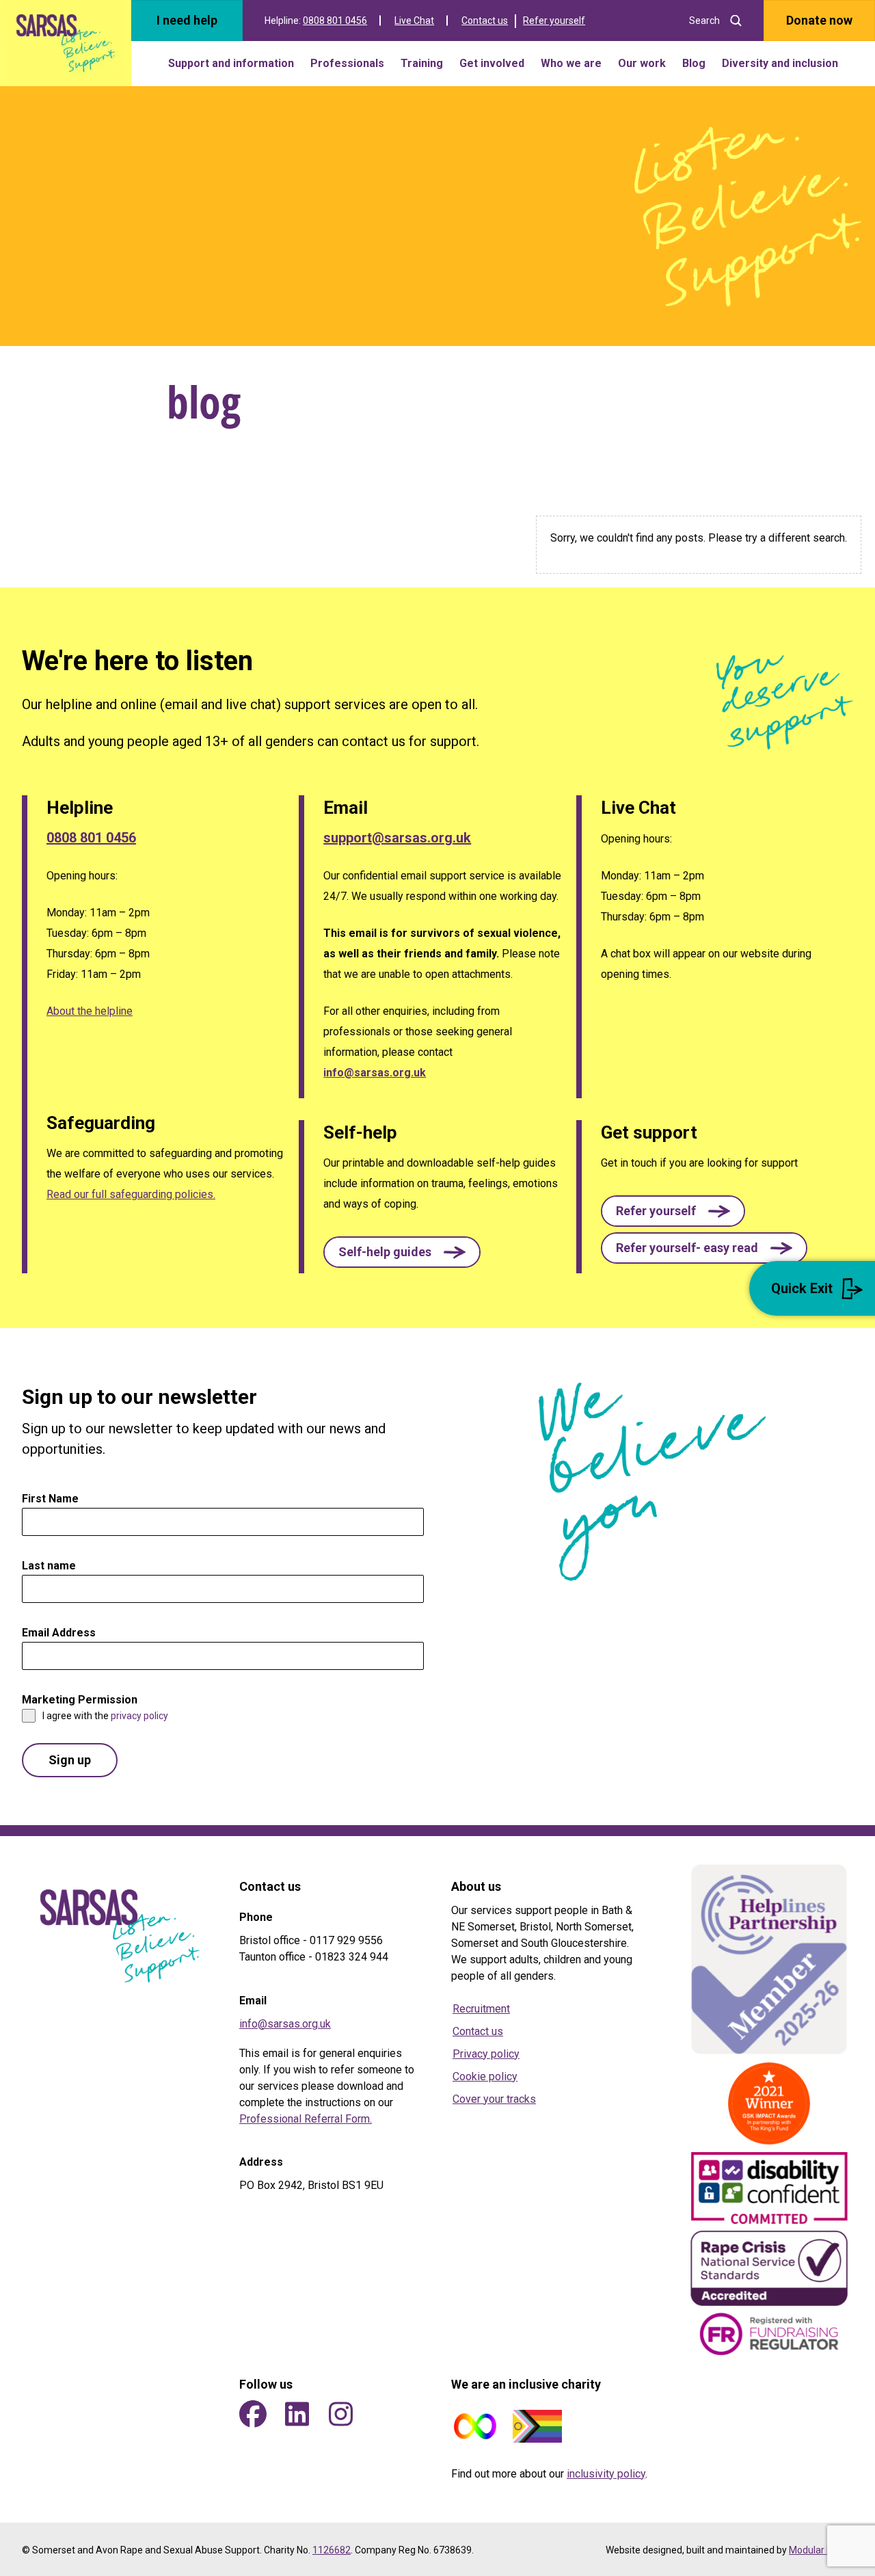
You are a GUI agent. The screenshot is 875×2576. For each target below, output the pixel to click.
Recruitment (481, 2009)
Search (704, 21)
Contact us (485, 21)
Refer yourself (554, 21)
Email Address (63, 1633)
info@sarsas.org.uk (375, 1073)
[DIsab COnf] (769, 2190)
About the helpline (90, 1011)
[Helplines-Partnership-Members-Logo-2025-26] (769, 1959)
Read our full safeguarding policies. (131, 1194)
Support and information (231, 63)
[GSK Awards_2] (769, 2103)
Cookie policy (485, 2076)
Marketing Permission (83, 1700)
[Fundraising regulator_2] (769, 2334)
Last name (49, 1566)
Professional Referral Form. (306, 2119)
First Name (54, 1499)
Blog (694, 63)
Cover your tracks (494, 2099)
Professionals (347, 63)
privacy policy (139, 1716)
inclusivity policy (606, 2474)
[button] (402, 1252)
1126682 (332, 2550)
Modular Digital (821, 2550)
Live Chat (414, 21)
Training (422, 63)
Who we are (571, 63)
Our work (642, 63)
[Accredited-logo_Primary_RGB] (769, 2268)
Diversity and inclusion (780, 63)
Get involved (492, 63)
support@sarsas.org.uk (397, 838)
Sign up (70, 1760)
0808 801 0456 (335, 21)
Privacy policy (486, 2054)
